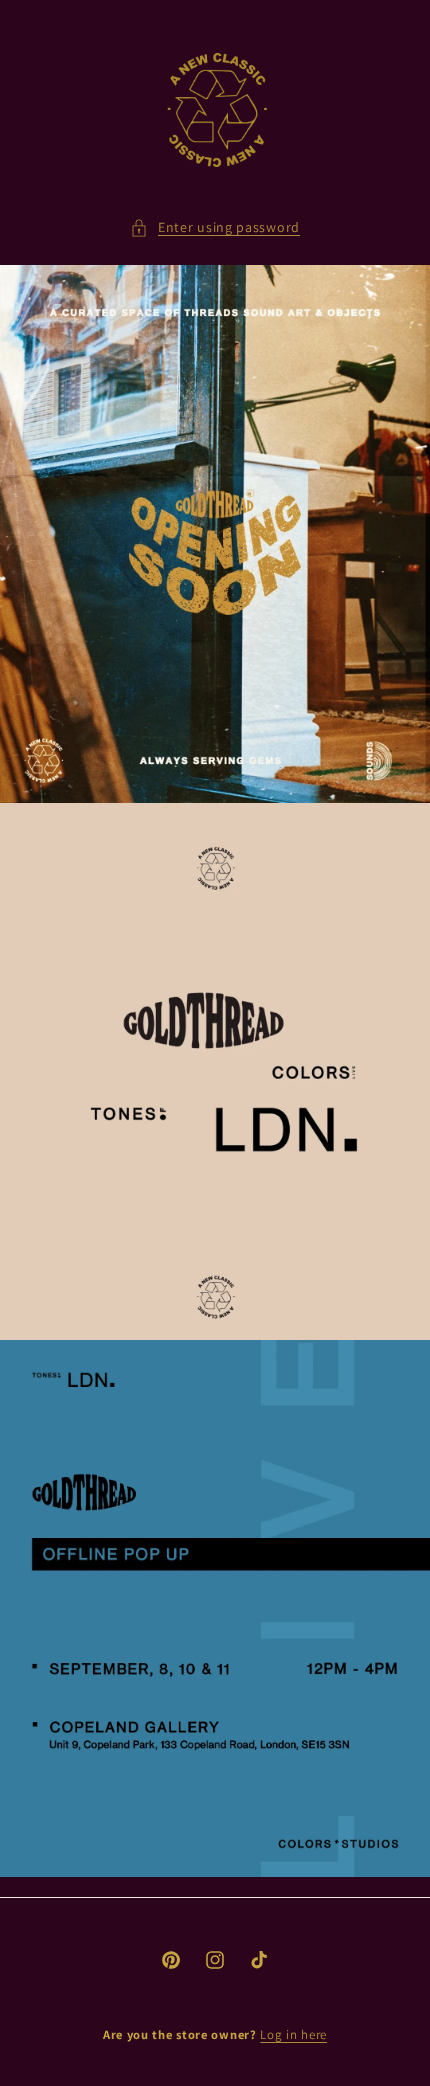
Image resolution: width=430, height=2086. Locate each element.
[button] (215, 227)
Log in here (293, 2034)
